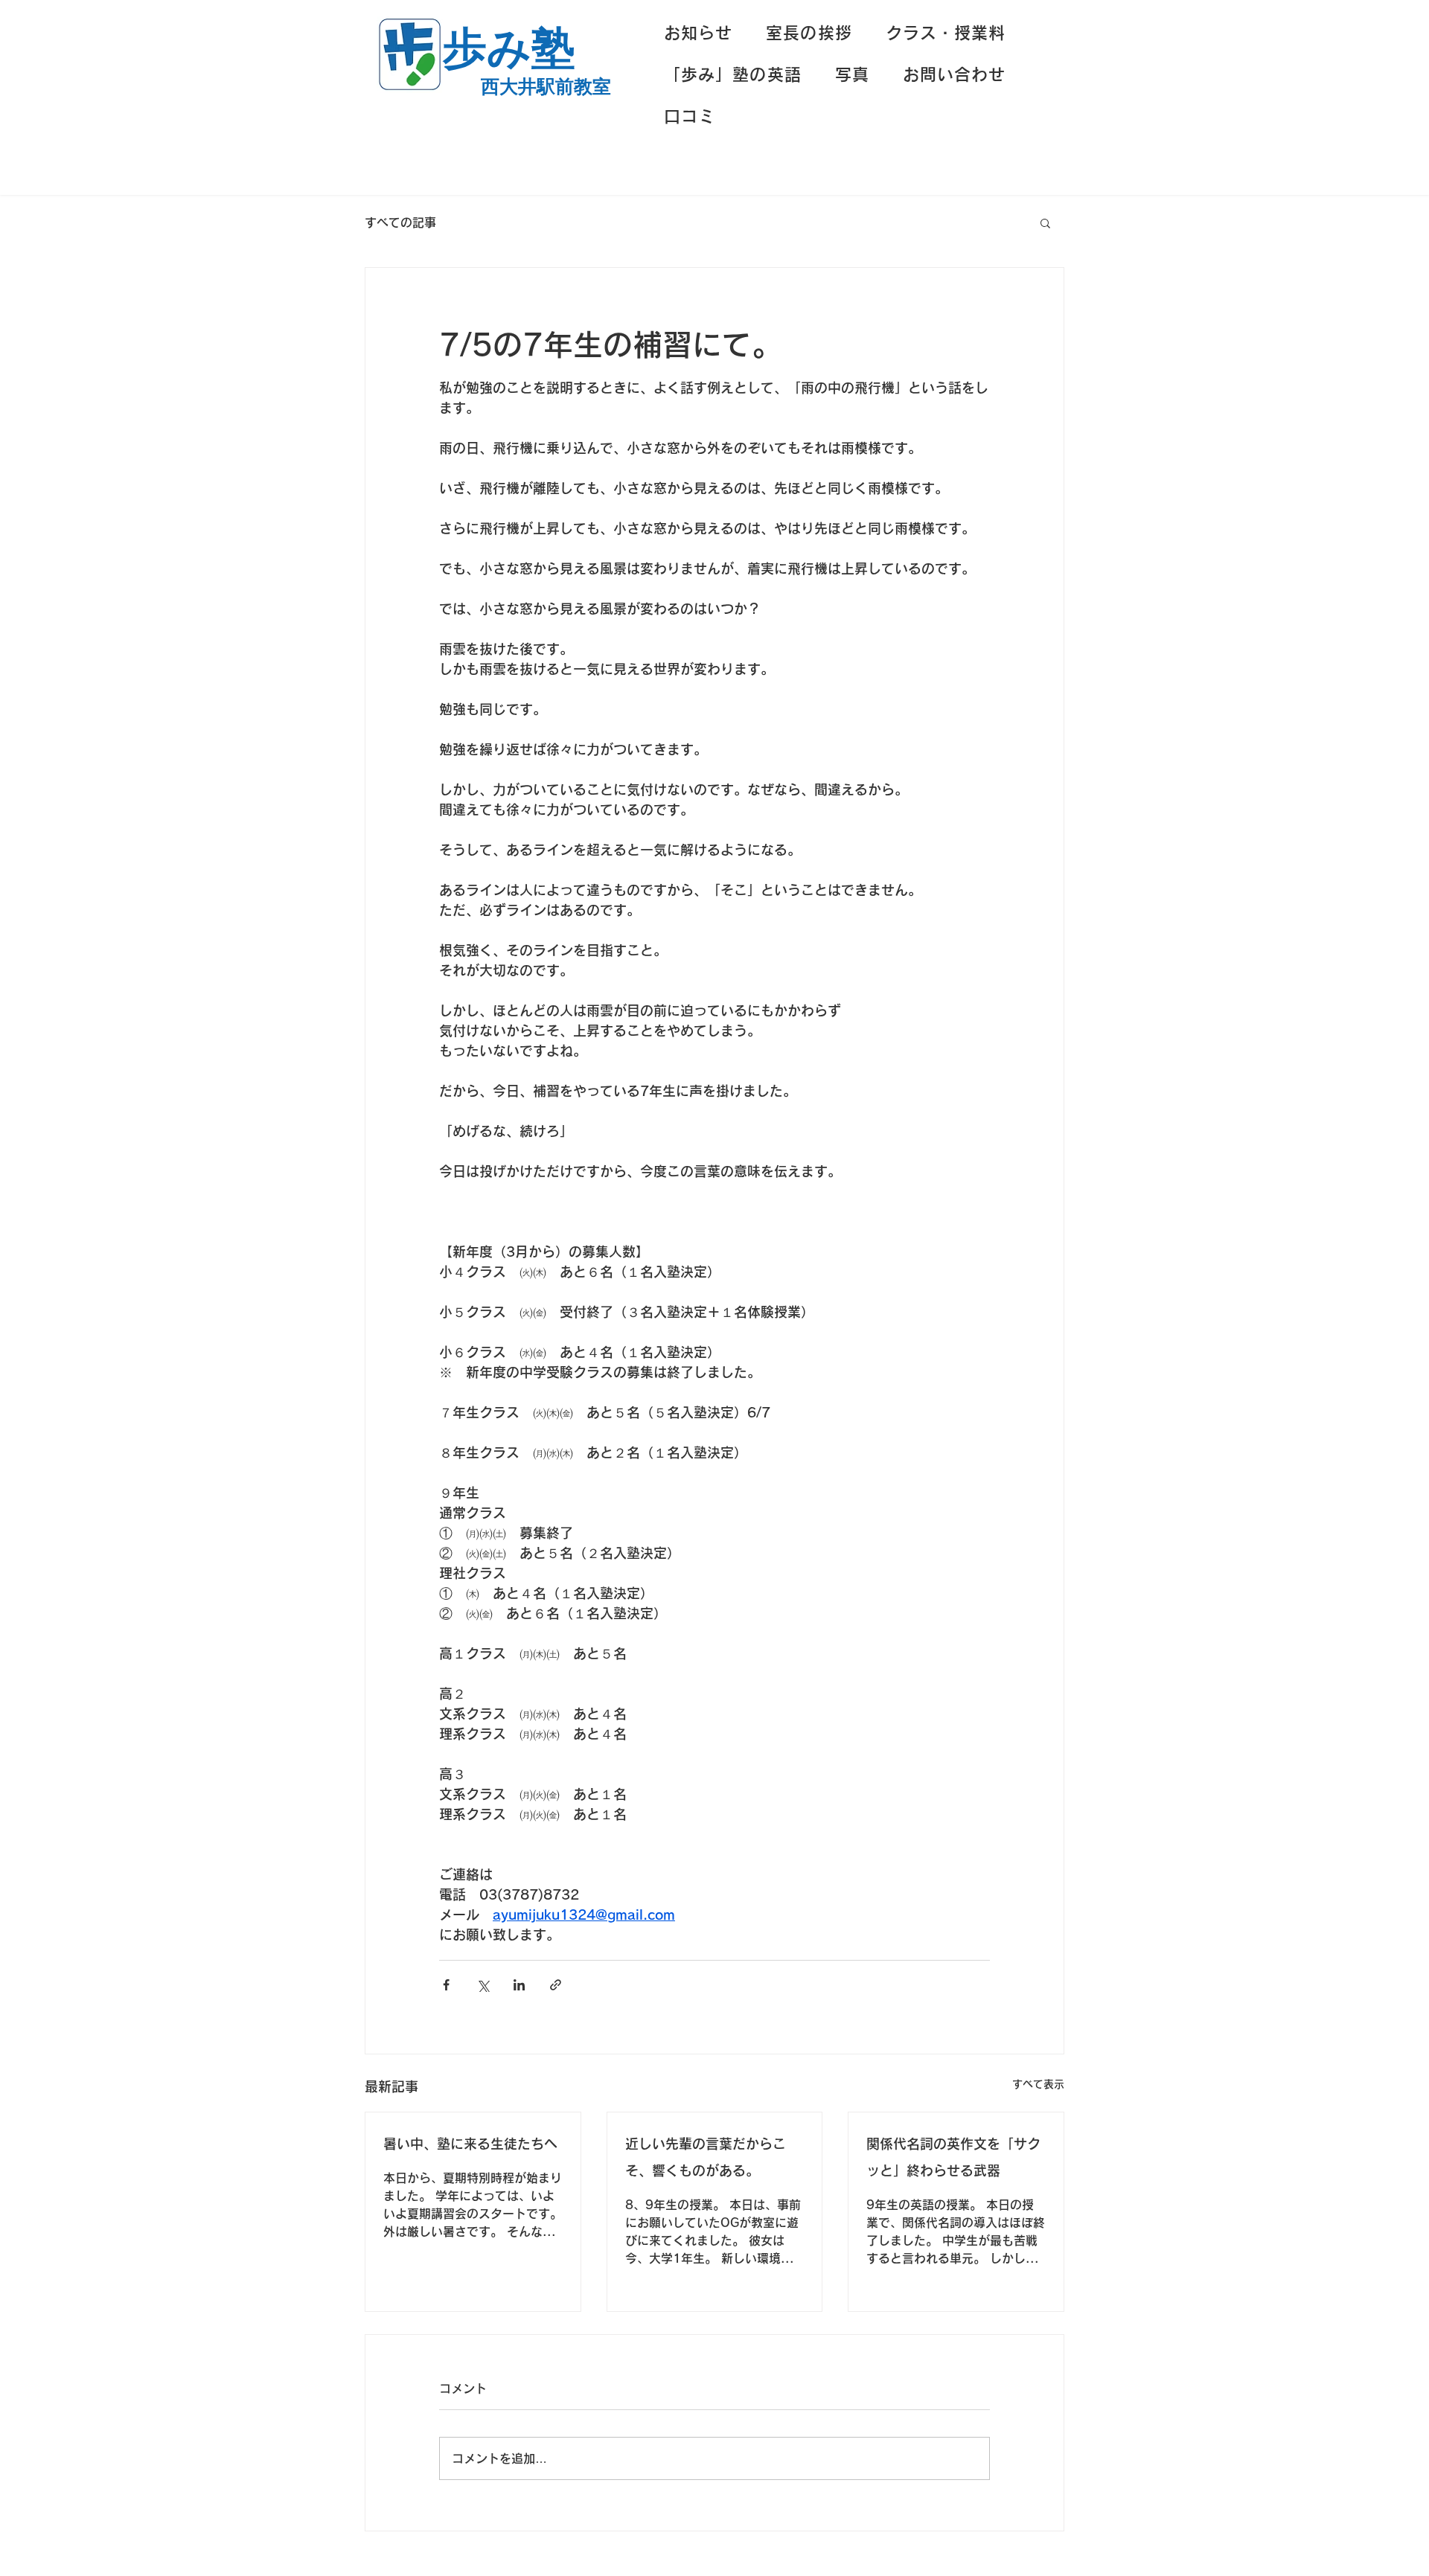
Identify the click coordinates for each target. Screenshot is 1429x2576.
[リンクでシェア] (556, 1985)
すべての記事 (400, 222)
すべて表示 (1038, 2084)
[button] (1045, 222)
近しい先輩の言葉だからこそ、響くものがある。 (706, 2157)
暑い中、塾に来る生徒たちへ (470, 2144)
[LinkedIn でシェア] (519, 1985)
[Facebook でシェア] (446, 1985)
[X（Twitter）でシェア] (483, 1985)
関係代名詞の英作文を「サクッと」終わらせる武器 (953, 2157)
